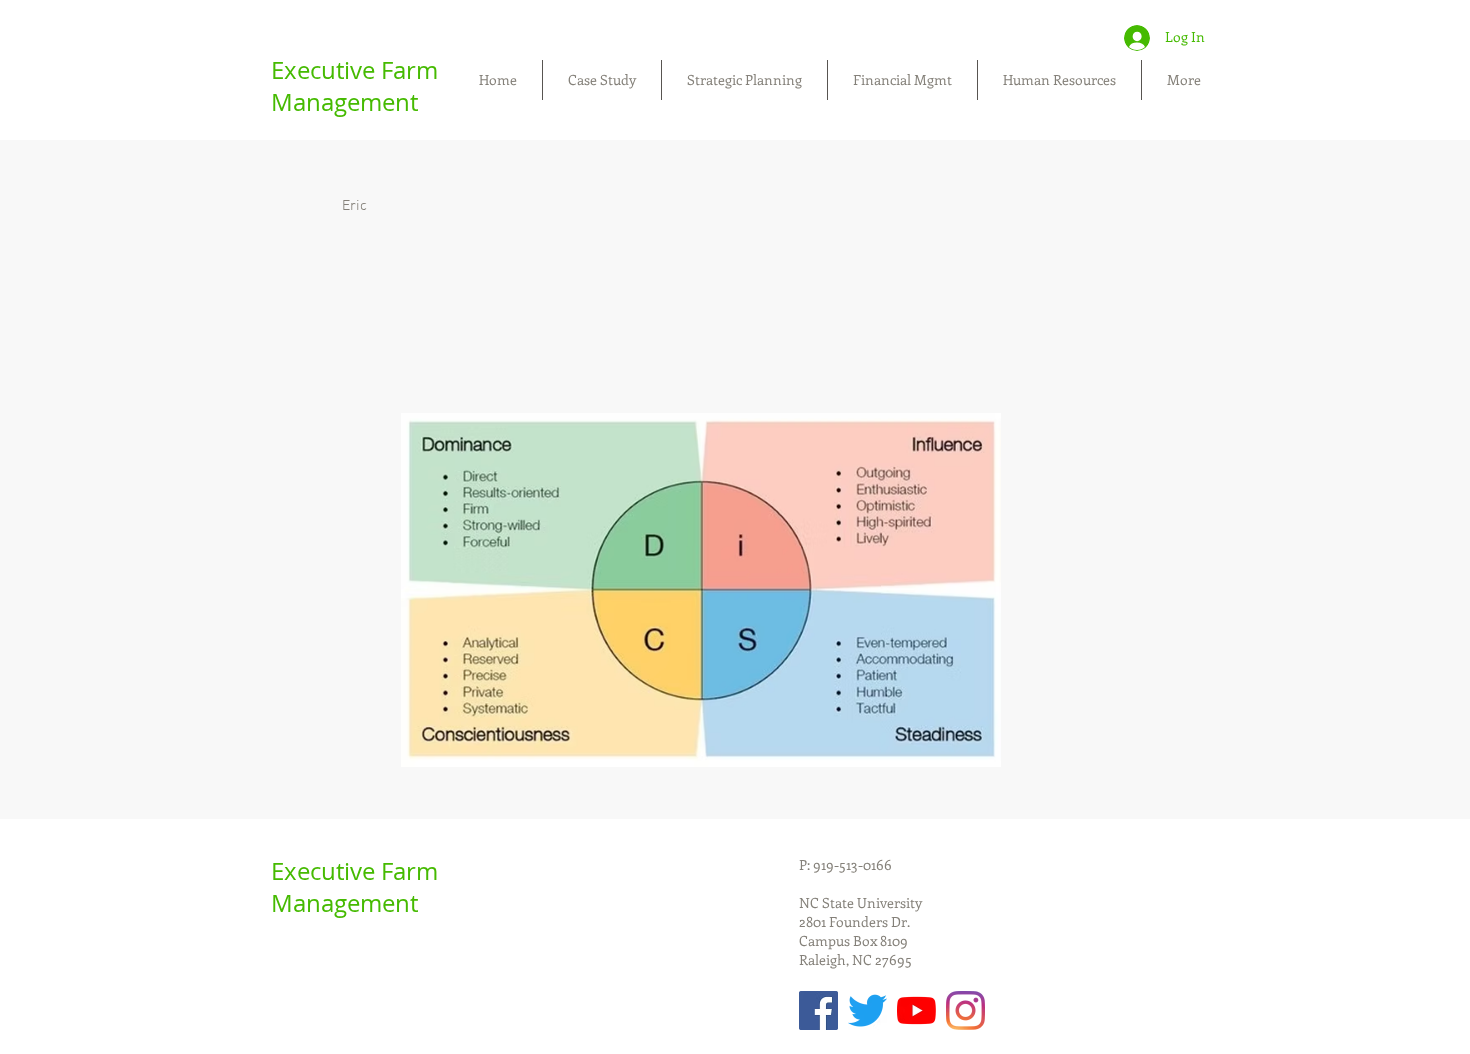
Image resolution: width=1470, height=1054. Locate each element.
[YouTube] (916, 1010)
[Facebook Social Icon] (818, 1010)
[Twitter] (867, 1010)
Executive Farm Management (354, 86)
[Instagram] (965, 1010)
